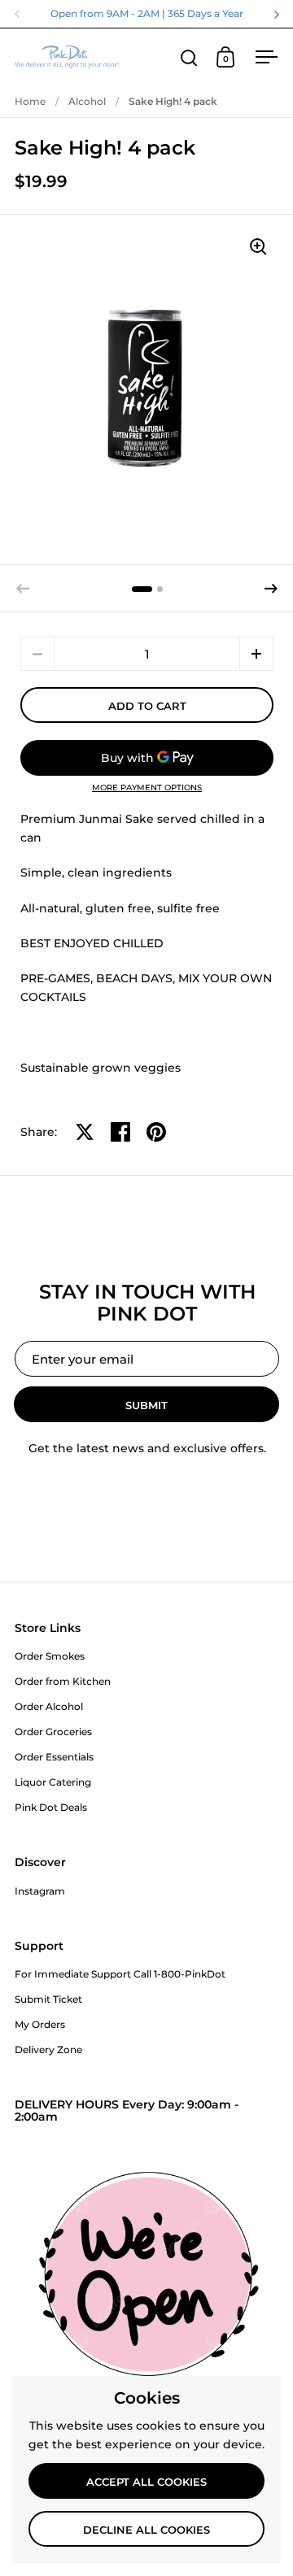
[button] (271, 589)
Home (30, 101)
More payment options (147, 788)
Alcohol (87, 101)
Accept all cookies (146, 2482)
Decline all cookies (146, 2530)
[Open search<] (189, 57)
